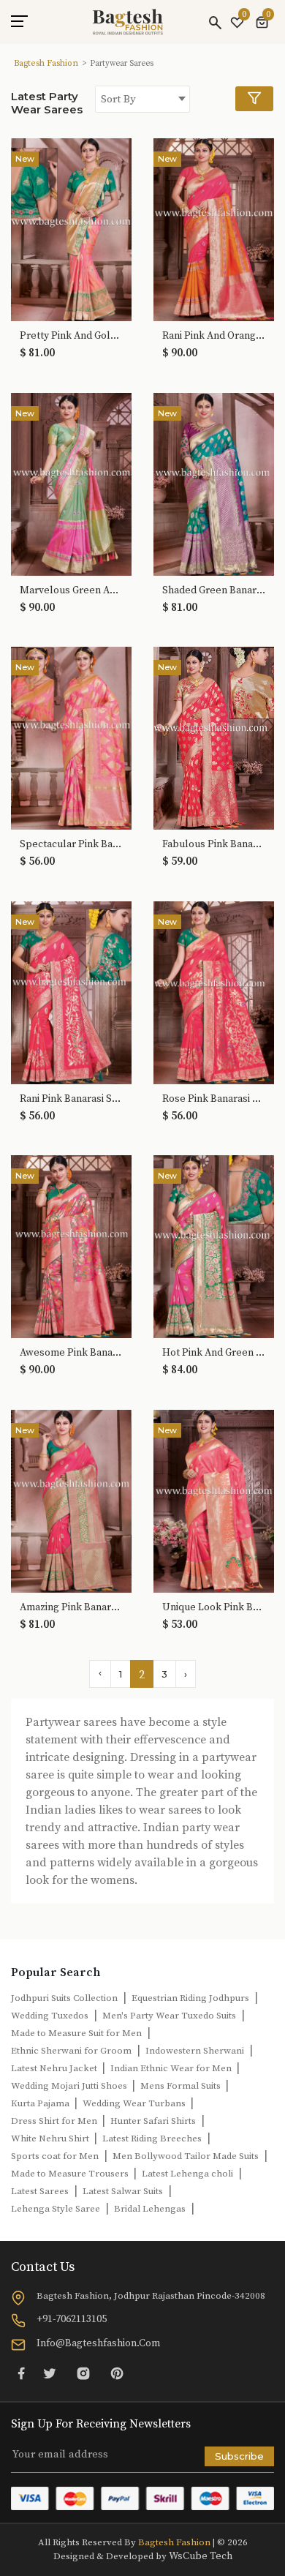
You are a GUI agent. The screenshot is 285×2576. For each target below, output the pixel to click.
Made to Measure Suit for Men (76, 2033)
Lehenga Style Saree (56, 2209)
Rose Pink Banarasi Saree (214, 1099)
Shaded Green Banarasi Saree (214, 591)
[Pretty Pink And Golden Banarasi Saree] (71, 229)
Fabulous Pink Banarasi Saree (214, 845)
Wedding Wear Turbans (135, 2103)
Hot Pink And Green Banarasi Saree (214, 1353)
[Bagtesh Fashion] (128, 22)
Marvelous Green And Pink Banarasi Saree (71, 591)
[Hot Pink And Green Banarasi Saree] (214, 1246)
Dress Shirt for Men (55, 2121)
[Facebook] (21, 2373)
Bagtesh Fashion (46, 63)
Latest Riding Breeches (152, 2138)
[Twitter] (50, 2373)
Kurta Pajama (41, 2103)
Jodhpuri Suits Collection (64, 1998)
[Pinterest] (117, 2373)
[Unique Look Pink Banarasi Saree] (214, 1500)
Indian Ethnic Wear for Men (172, 2068)
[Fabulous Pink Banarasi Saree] (214, 737)
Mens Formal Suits (182, 2086)
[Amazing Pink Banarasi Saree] (71, 1500)
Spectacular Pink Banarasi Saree (71, 845)
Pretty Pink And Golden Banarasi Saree (71, 336)
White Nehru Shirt (51, 2138)
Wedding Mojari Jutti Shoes (70, 2086)
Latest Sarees (40, 2191)
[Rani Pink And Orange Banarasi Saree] (214, 229)
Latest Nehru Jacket (55, 2068)
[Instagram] (83, 2373)
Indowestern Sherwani (195, 2051)
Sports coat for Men (55, 2156)
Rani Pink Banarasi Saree (71, 1099)
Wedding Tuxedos (50, 2016)
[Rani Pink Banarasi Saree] (71, 991)
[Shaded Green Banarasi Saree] (214, 483)
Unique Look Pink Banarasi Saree (214, 1608)
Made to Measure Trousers (71, 2174)
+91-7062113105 (72, 2319)
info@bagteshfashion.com (98, 2343)
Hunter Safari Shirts (153, 2121)
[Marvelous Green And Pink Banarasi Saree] (71, 483)
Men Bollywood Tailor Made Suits (186, 2156)
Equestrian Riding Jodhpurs (190, 1998)
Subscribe (239, 2456)
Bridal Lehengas (150, 2209)
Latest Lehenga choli (187, 2174)
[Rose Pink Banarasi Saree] (214, 991)
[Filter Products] (254, 99)
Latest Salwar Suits (123, 2191)
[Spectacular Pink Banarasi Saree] (71, 737)
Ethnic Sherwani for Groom (71, 2051)
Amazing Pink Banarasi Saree (71, 1608)
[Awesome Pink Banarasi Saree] (71, 1246)
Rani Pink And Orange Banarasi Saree (214, 336)
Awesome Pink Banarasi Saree (71, 1353)
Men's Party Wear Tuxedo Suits (169, 2016)
